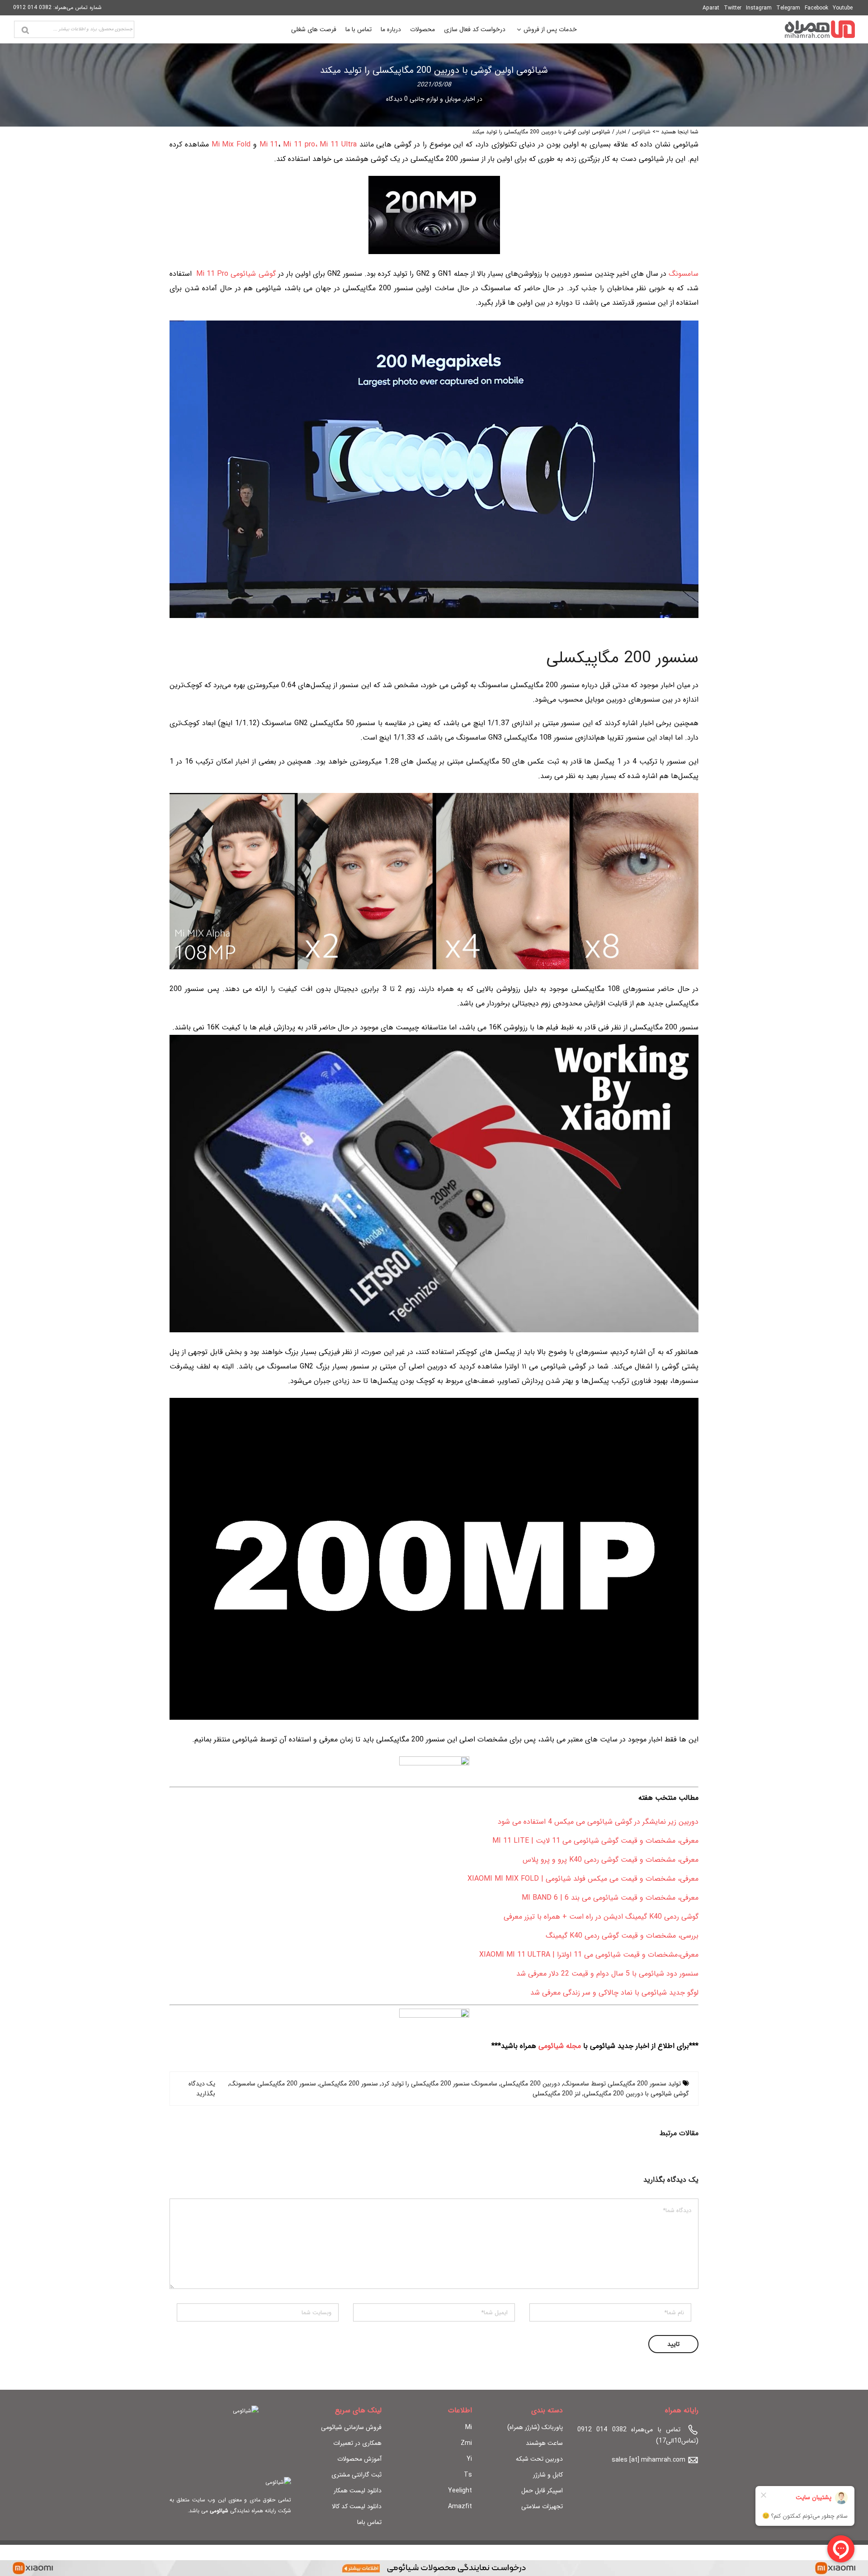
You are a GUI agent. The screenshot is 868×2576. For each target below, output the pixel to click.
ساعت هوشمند (544, 2443)
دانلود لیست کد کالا (357, 2506)
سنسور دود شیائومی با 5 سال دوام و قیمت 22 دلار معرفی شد (607, 1974)
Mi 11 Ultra (338, 144)
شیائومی (641, 132)
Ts (468, 2475)
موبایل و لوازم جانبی (435, 99)
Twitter (733, 8)
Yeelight (460, 2491)
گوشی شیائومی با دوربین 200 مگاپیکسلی (636, 2094)
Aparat (711, 8)
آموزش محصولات (359, 2459)
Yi (469, 2459)
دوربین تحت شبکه (539, 2459)
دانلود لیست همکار (358, 2491)
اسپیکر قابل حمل (542, 2491)
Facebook (816, 8)
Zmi (466, 2443)
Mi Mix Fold (231, 144)
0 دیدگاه (397, 99)
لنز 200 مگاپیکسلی (557, 2094)
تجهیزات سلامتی (542, 2506)
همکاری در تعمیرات (357, 2443)
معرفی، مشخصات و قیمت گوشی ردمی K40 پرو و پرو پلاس (611, 1860)
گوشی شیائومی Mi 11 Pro (235, 274)
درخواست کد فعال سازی (475, 29)
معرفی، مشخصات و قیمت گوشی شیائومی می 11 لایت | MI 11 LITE (595, 1841)
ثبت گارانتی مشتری (356, 2475)
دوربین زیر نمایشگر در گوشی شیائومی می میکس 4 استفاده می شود (598, 1822)
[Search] (25, 30)
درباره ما (391, 29)
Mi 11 (269, 144)
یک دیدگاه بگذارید (202, 2089)
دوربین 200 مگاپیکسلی (530, 2084)
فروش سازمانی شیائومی (351, 2427)
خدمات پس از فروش (550, 31)
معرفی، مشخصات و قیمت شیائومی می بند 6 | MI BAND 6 (610, 1898)
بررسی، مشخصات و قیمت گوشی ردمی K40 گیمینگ (622, 1936)
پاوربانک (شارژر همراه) (535, 2427)
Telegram (788, 8)
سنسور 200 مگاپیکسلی (349, 2084)
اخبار (469, 99)
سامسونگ (684, 274)
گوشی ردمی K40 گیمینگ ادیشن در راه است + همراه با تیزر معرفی (601, 1917)
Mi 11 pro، (300, 144)
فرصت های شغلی (314, 29)
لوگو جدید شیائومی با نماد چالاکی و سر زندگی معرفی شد (614, 1993)
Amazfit (460, 2506)
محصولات (422, 29)
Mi (469, 2427)
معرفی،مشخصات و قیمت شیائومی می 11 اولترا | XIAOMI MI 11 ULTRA (589, 1955)
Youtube (843, 8)
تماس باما (369, 2522)
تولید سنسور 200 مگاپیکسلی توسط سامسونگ (622, 2084)
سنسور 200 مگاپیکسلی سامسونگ (273, 2084)
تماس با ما (359, 29)
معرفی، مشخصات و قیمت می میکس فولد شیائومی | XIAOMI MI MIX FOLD (583, 1879)
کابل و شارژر (548, 2475)
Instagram (759, 8)
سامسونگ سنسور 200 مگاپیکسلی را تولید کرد (439, 2084)
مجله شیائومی (560, 2046)
